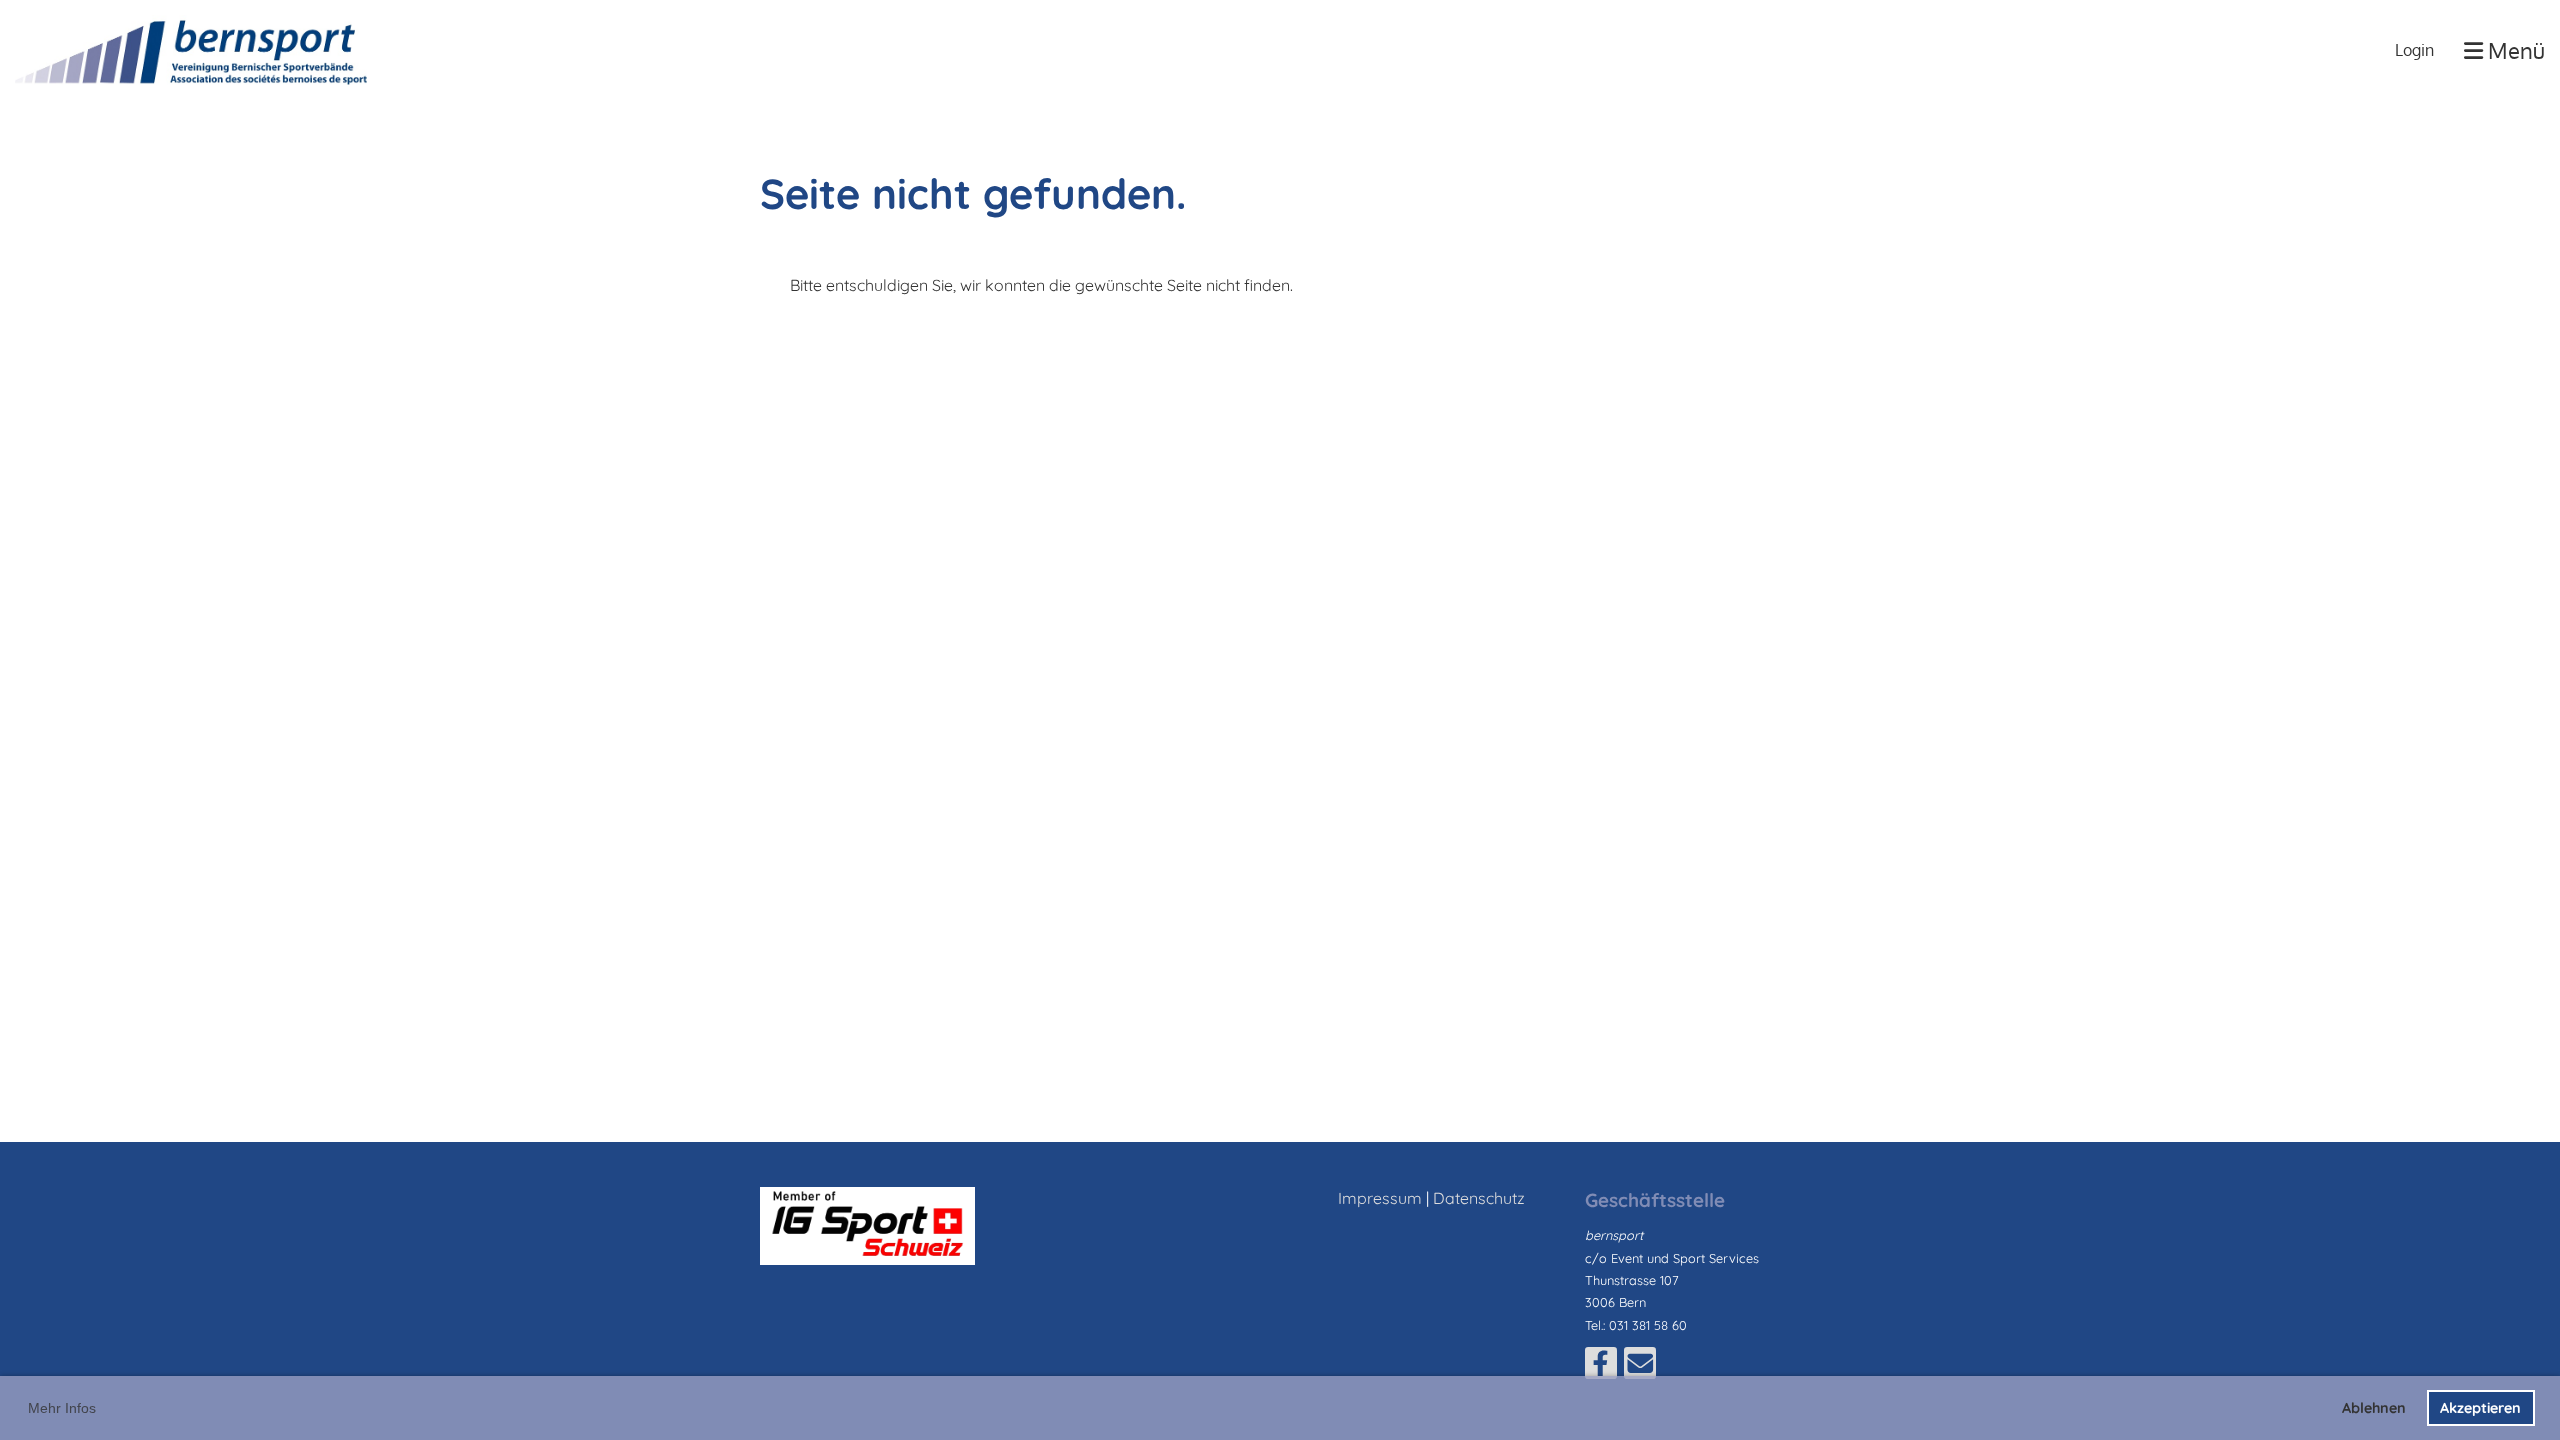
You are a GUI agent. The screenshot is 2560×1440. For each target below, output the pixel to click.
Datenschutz (1479, 1198)
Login (2414, 50)
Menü (2514, 50)
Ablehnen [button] (2374, 1408)
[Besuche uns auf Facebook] (1601, 1367)
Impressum (1380, 1198)
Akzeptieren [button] (2480, 1408)
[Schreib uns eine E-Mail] (1640, 1367)
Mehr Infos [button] (62, 1408)
